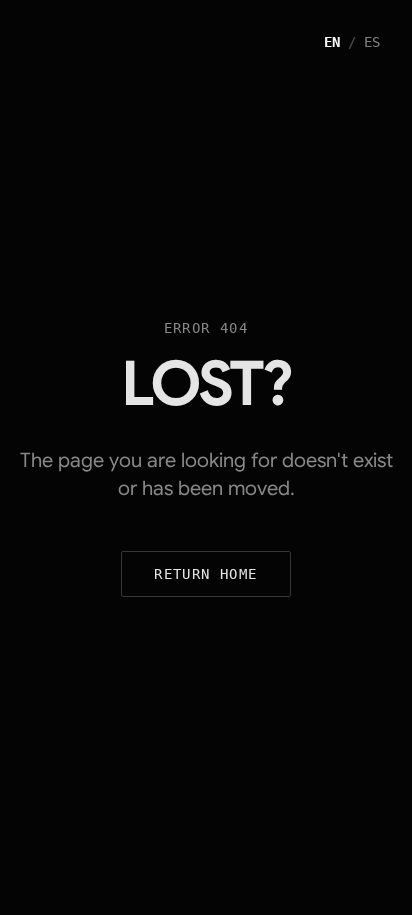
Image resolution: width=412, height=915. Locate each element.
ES (372, 42)
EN (332, 42)
